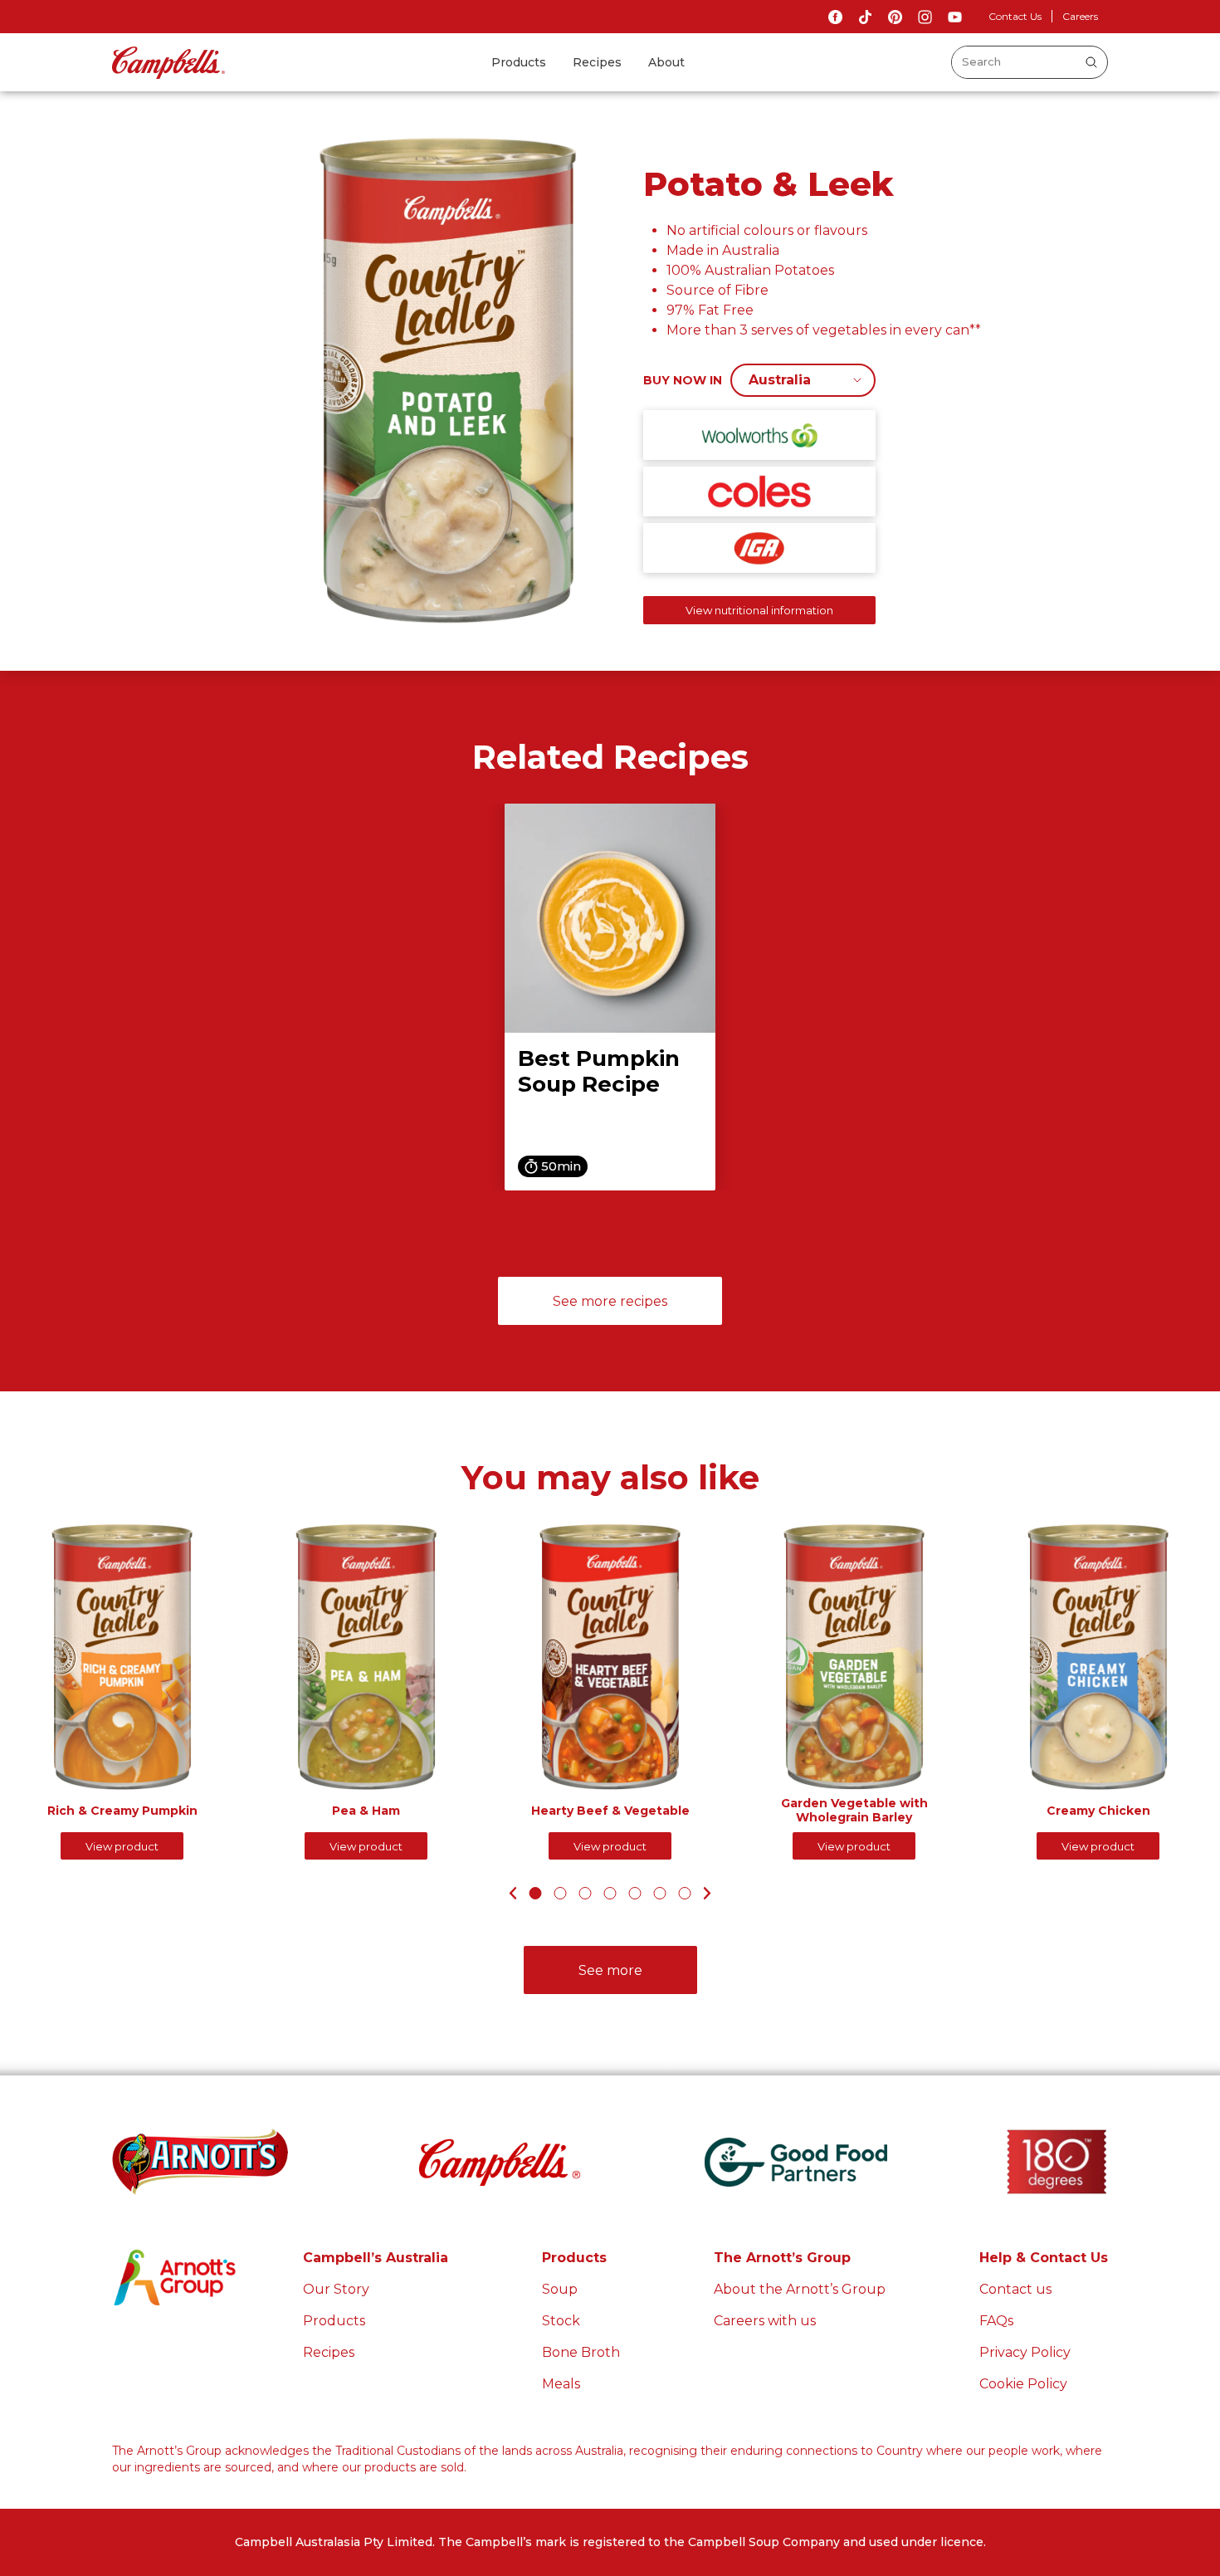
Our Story (336, 2289)
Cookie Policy (1023, 2384)
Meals (561, 2384)
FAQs (996, 2321)
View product (122, 1846)
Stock (561, 2321)
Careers (1080, 16)
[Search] (1091, 62)
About (666, 62)
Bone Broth (581, 2352)
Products (519, 62)
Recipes (597, 62)
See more (610, 1970)
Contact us (1015, 2289)
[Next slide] (710, 1893)
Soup (560, 2289)
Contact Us (1015, 16)
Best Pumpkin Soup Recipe (599, 1071)
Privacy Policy (1025, 2352)
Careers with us (765, 2321)
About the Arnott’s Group (800, 2289)
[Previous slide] (511, 1893)
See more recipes (610, 1301)
